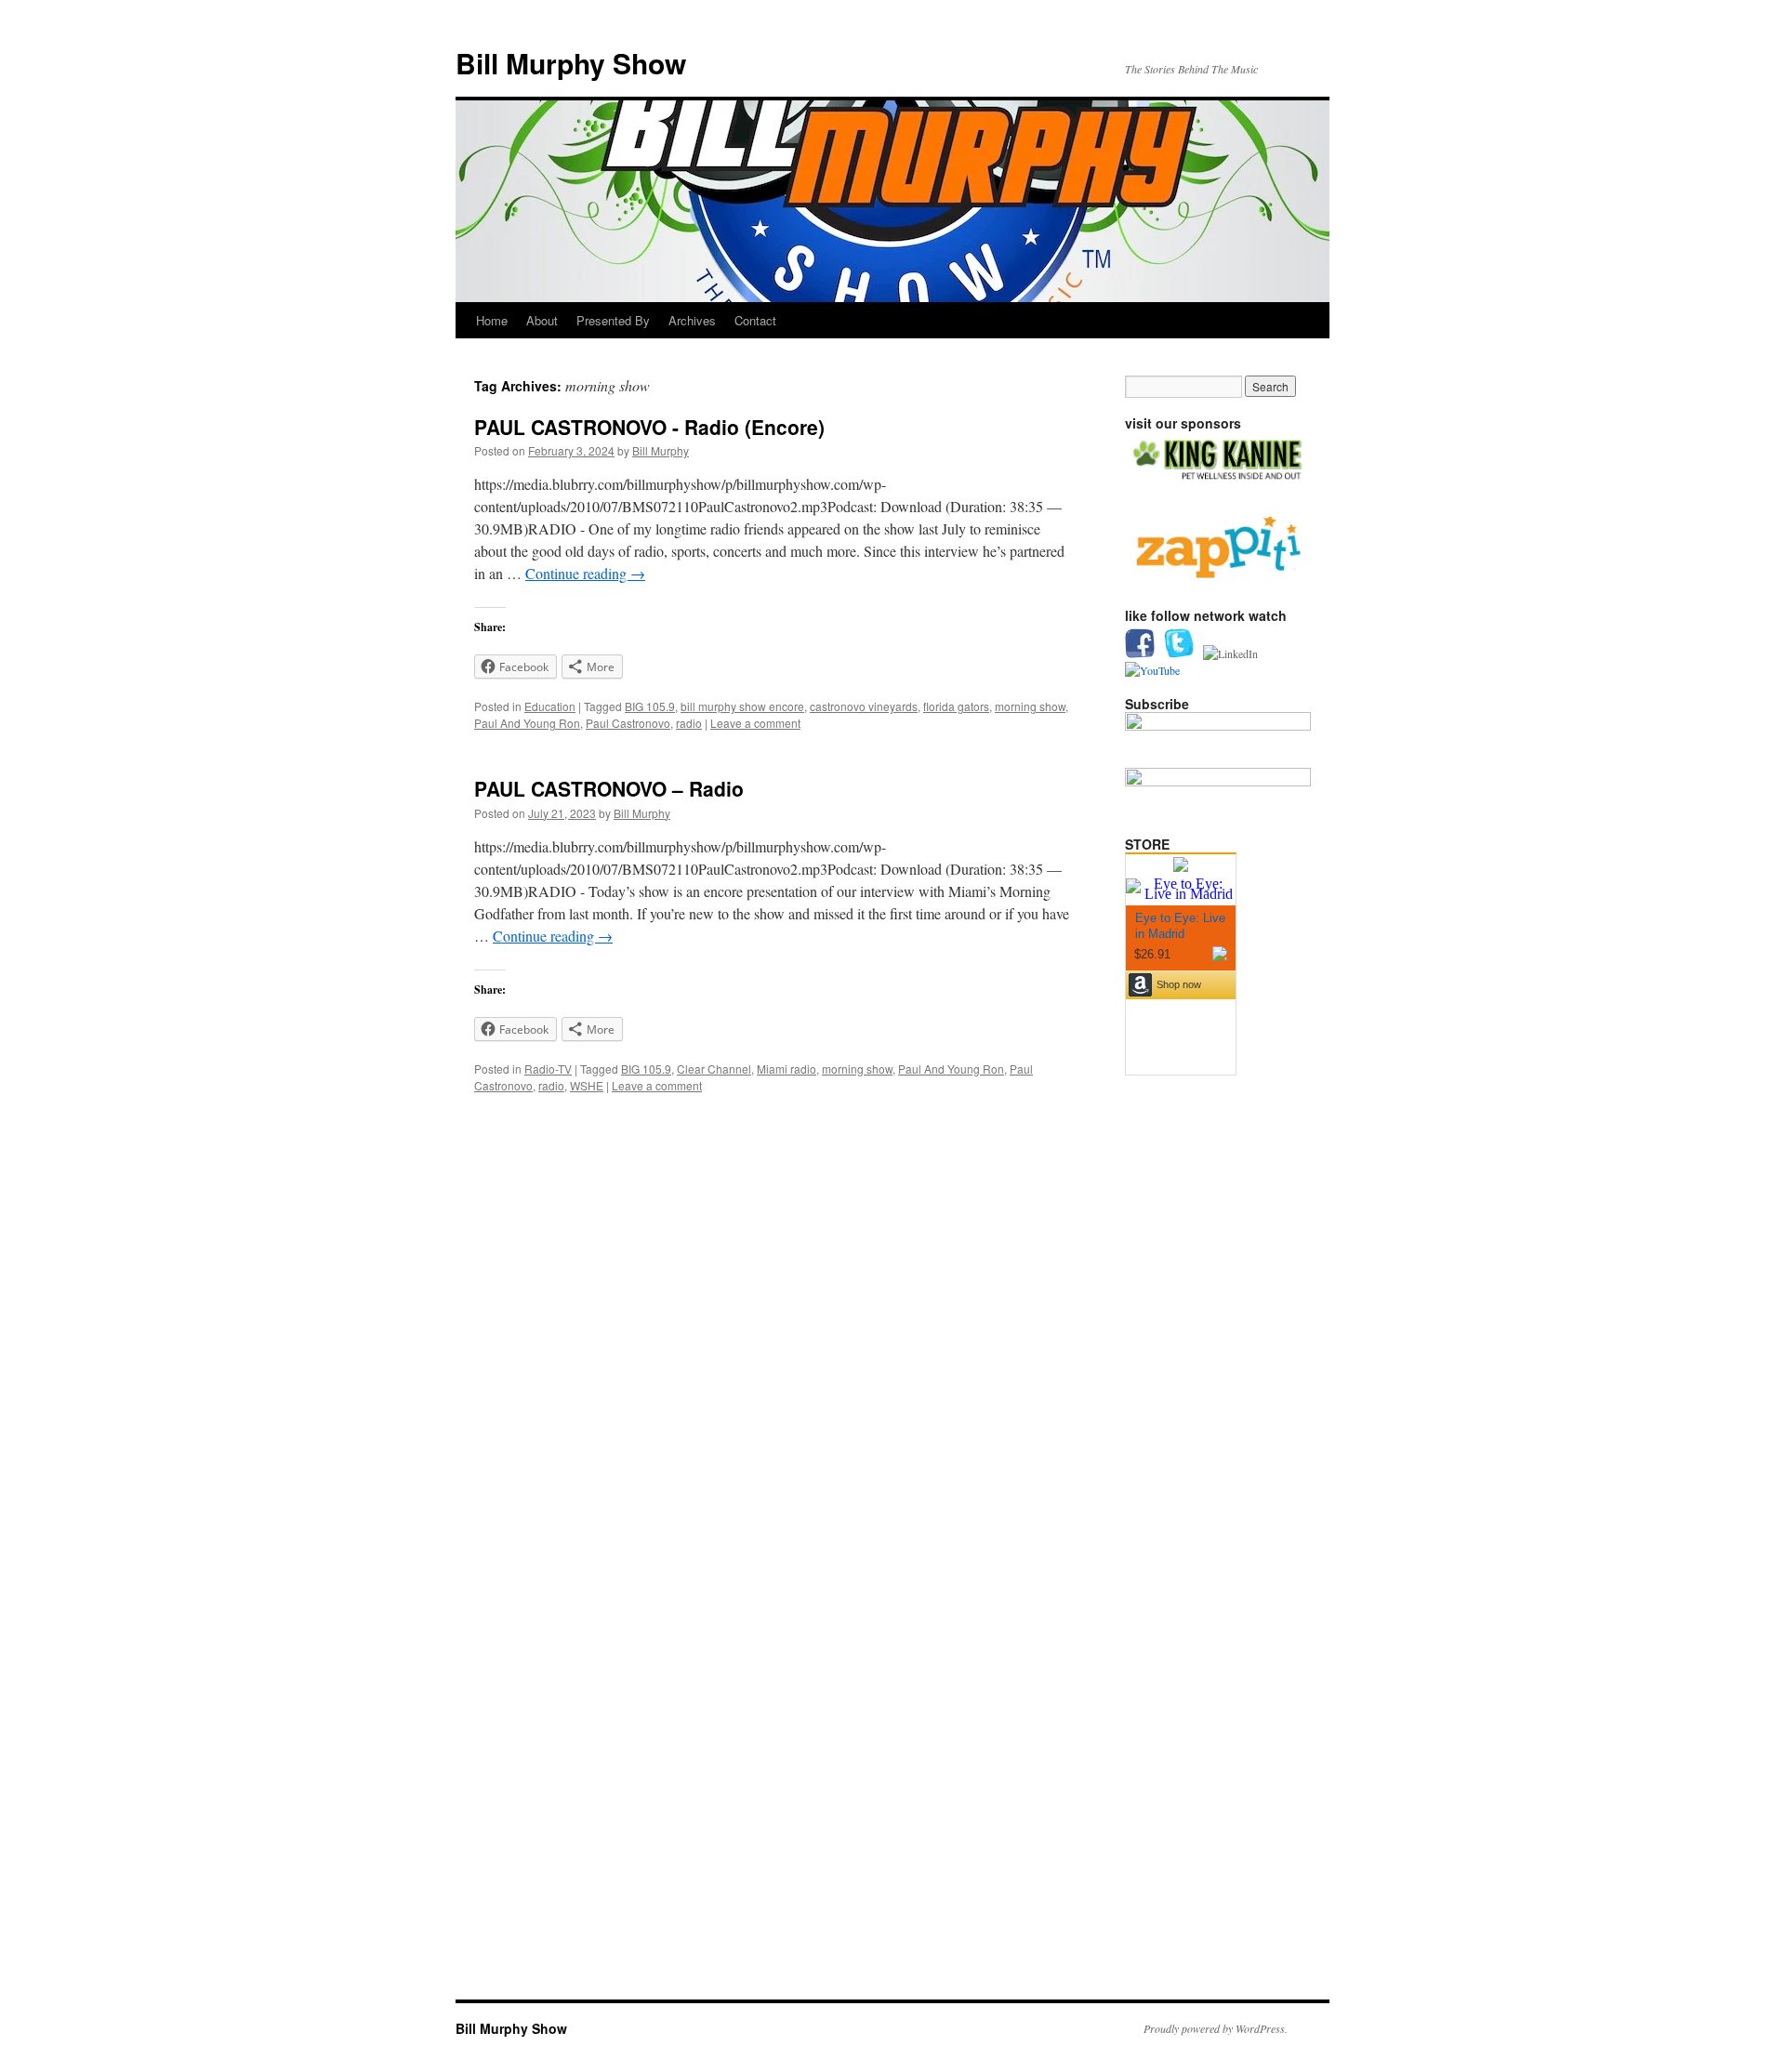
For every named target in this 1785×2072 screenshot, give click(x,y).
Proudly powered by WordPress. (1216, 2028)
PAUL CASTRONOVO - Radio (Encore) (649, 427)
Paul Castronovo (628, 723)
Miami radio (787, 1069)
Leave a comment (755, 723)
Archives (692, 320)
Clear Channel (714, 1069)
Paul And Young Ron (527, 723)
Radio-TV (548, 1069)
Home (492, 320)
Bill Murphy (661, 450)
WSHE (587, 1085)
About (542, 320)
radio (689, 723)
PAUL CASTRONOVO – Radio (609, 788)
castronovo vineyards (864, 706)
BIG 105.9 (650, 706)
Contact (755, 320)
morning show (1030, 706)
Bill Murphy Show (571, 63)
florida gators (956, 706)
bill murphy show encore (742, 706)
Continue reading (585, 573)
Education (550, 706)
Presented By (613, 320)
